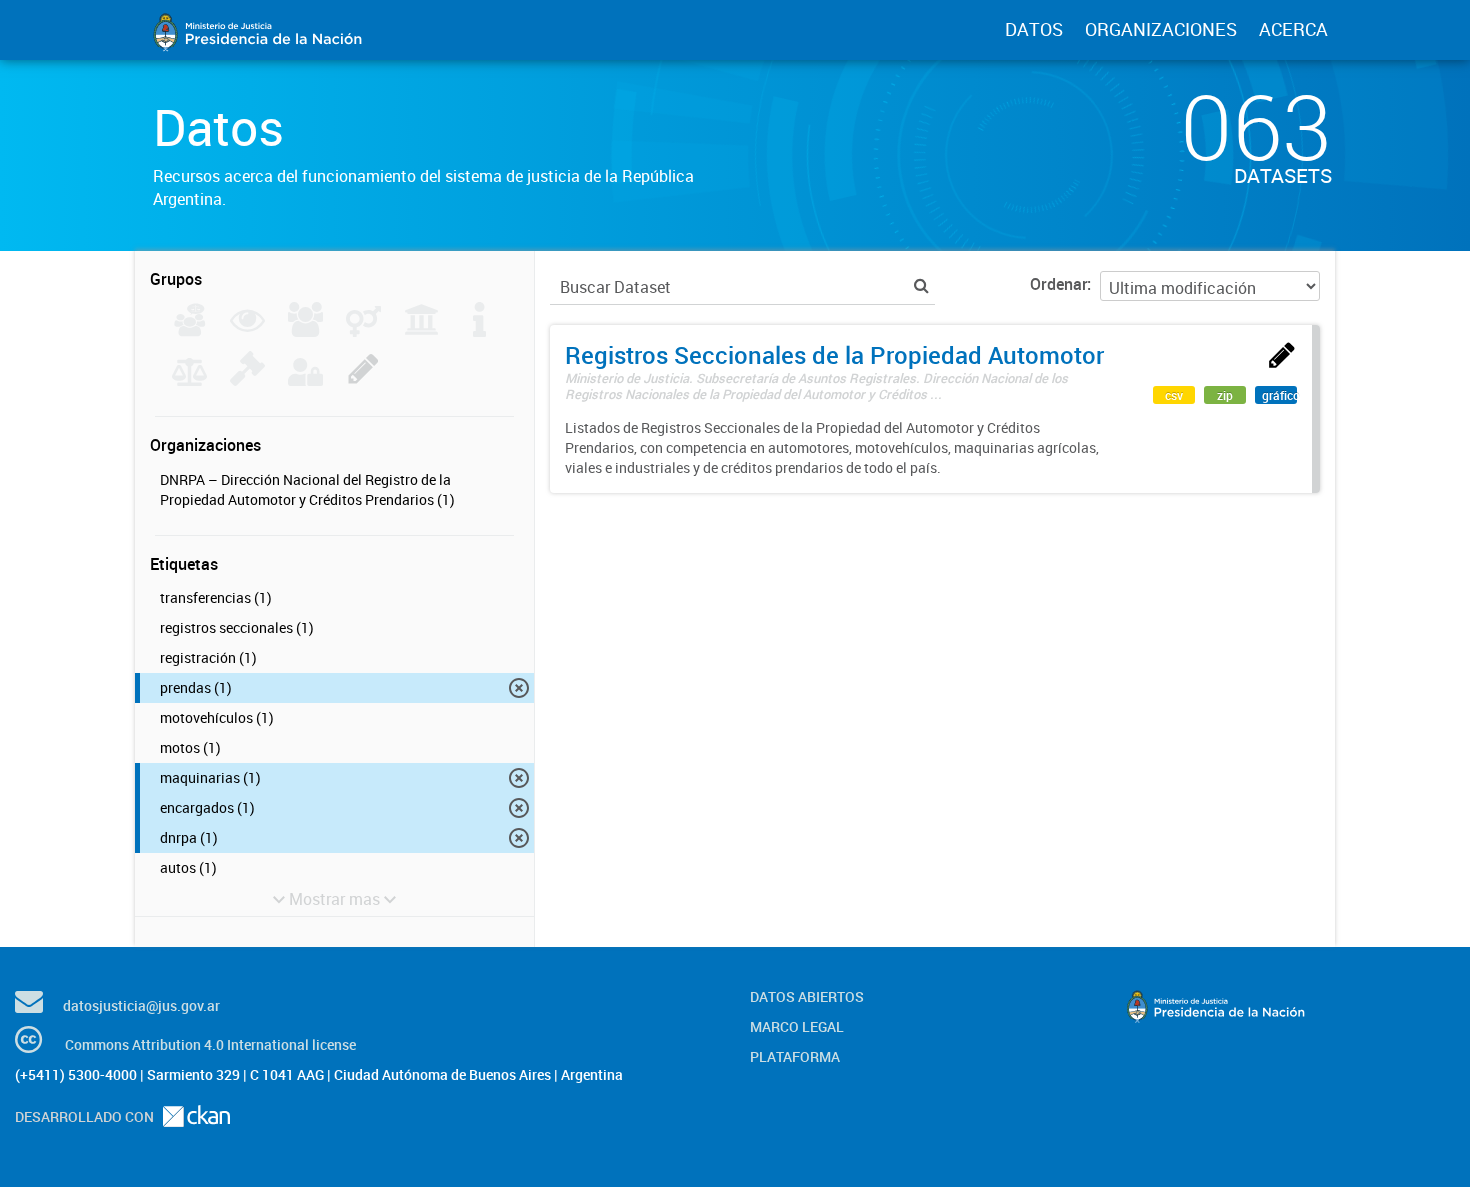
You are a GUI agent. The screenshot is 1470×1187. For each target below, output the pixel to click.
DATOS (1034, 29)
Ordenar (1058, 284)
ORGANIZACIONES (1161, 29)
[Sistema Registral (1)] (363, 380)
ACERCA (1293, 29)
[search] (921, 285)
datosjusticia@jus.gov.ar (141, 1005)
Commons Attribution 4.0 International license (210, 1044)
